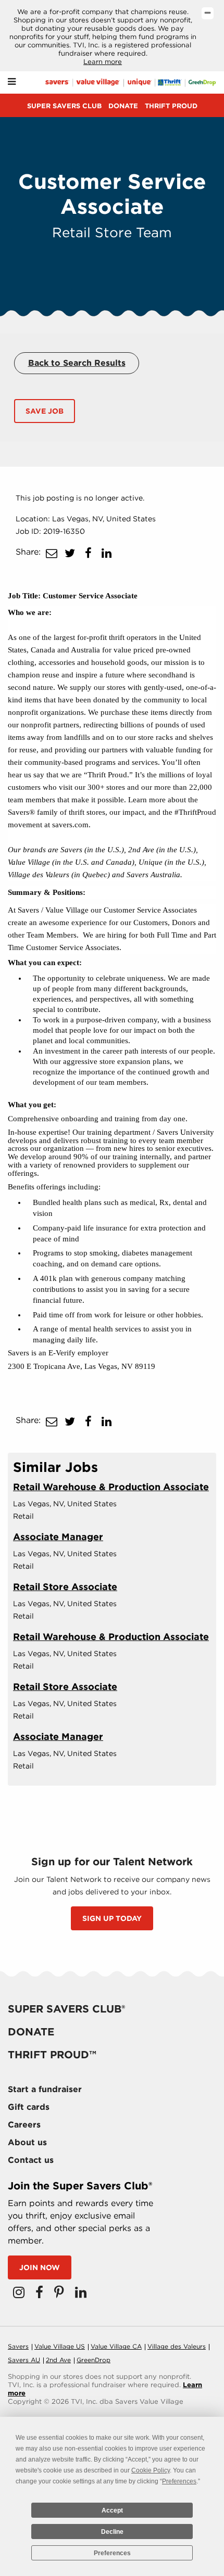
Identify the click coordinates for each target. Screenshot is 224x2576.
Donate (123, 106)
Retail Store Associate (65, 1587)
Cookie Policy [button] (151, 2470)
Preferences (112, 2553)
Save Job (45, 411)
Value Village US (60, 2346)
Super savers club (64, 106)
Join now (40, 2267)
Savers (18, 2346)
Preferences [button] (179, 2481)
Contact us (31, 2160)
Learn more (103, 62)
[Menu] (12, 82)
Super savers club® (66, 2009)
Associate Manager (58, 1537)
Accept (112, 2510)
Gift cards (29, 2107)
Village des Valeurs (177, 2346)
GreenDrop (94, 2360)
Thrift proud (171, 106)
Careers (24, 2125)
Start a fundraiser (45, 2089)
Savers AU (24, 2360)
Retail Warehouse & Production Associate (111, 1487)
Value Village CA (116, 2346)
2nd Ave (58, 2360)
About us (27, 2142)
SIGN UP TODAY (112, 1918)
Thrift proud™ (52, 2055)
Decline (112, 2532)
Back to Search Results (77, 363)
